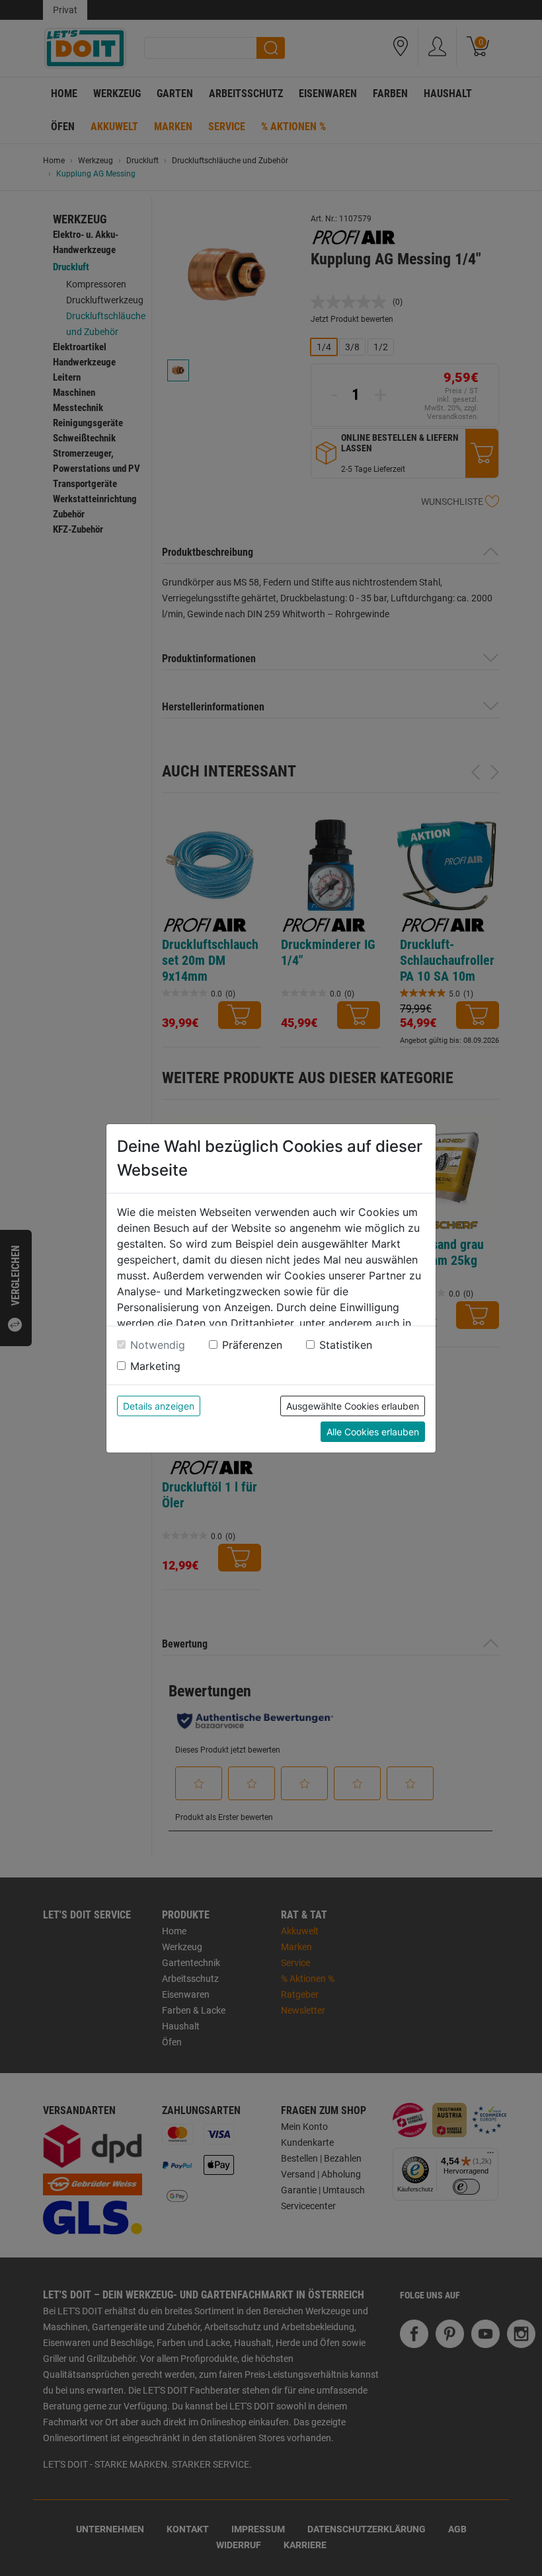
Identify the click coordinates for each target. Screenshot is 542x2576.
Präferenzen (252, 1345)
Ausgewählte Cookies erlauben (353, 1406)
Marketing (155, 1366)
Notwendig (158, 1345)
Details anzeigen (159, 1406)
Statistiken (346, 1345)
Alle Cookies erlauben (373, 1432)
